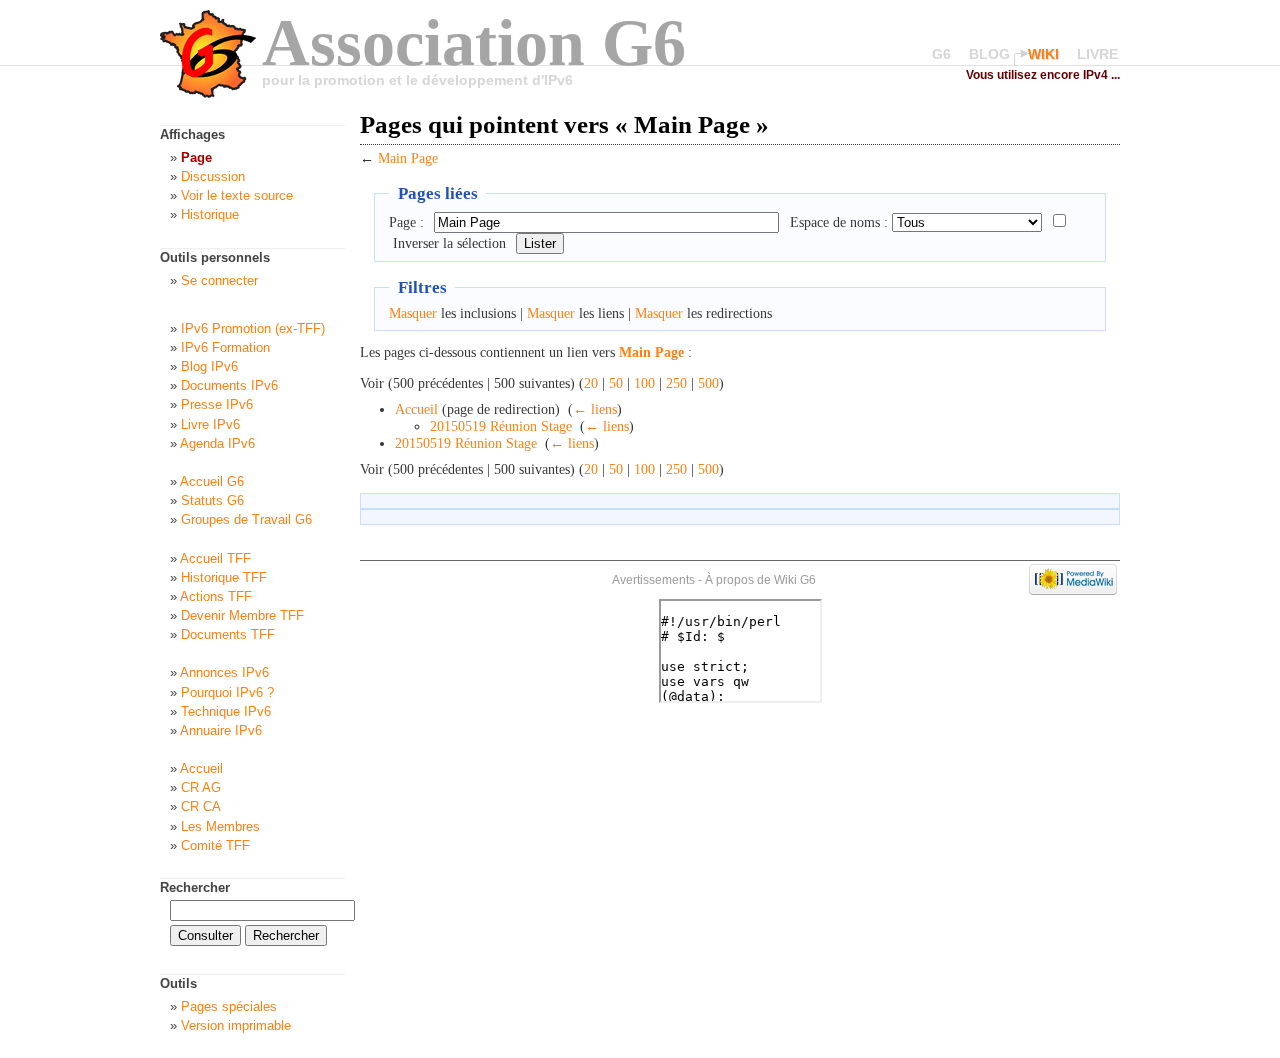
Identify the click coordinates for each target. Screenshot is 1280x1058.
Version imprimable (236, 1025)
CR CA (201, 806)
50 (616, 383)
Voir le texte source (237, 195)
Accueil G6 (212, 481)
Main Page (408, 158)
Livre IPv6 (210, 424)
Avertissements (653, 579)
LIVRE (1097, 54)
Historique (210, 214)
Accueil (416, 409)
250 (676, 383)
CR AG (201, 787)
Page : (406, 222)
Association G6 (474, 42)
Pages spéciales (229, 1006)
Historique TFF (224, 577)
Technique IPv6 (226, 711)
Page (196, 157)
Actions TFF (216, 596)
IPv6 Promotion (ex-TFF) (253, 328)
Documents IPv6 (229, 385)
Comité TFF (215, 845)
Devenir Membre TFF (242, 615)
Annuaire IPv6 (221, 730)
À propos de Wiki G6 (760, 579)
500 (708, 383)
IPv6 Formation (225, 347)
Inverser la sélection (449, 243)
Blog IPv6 (209, 366)
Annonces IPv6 (224, 672)
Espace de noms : (839, 222)
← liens (595, 409)
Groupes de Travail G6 (246, 519)
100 (644, 383)
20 (591, 383)
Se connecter (219, 280)
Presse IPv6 (217, 404)
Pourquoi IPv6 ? (227, 692)
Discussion (213, 176)
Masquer (413, 313)
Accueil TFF (215, 558)
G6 (941, 54)
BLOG (989, 54)
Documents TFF (228, 634)
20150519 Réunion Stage (501, 426)
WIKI (1043, 54)
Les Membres (220, 826)
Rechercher (195, 887)
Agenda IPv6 (217, 443)
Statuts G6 (212, 500)
